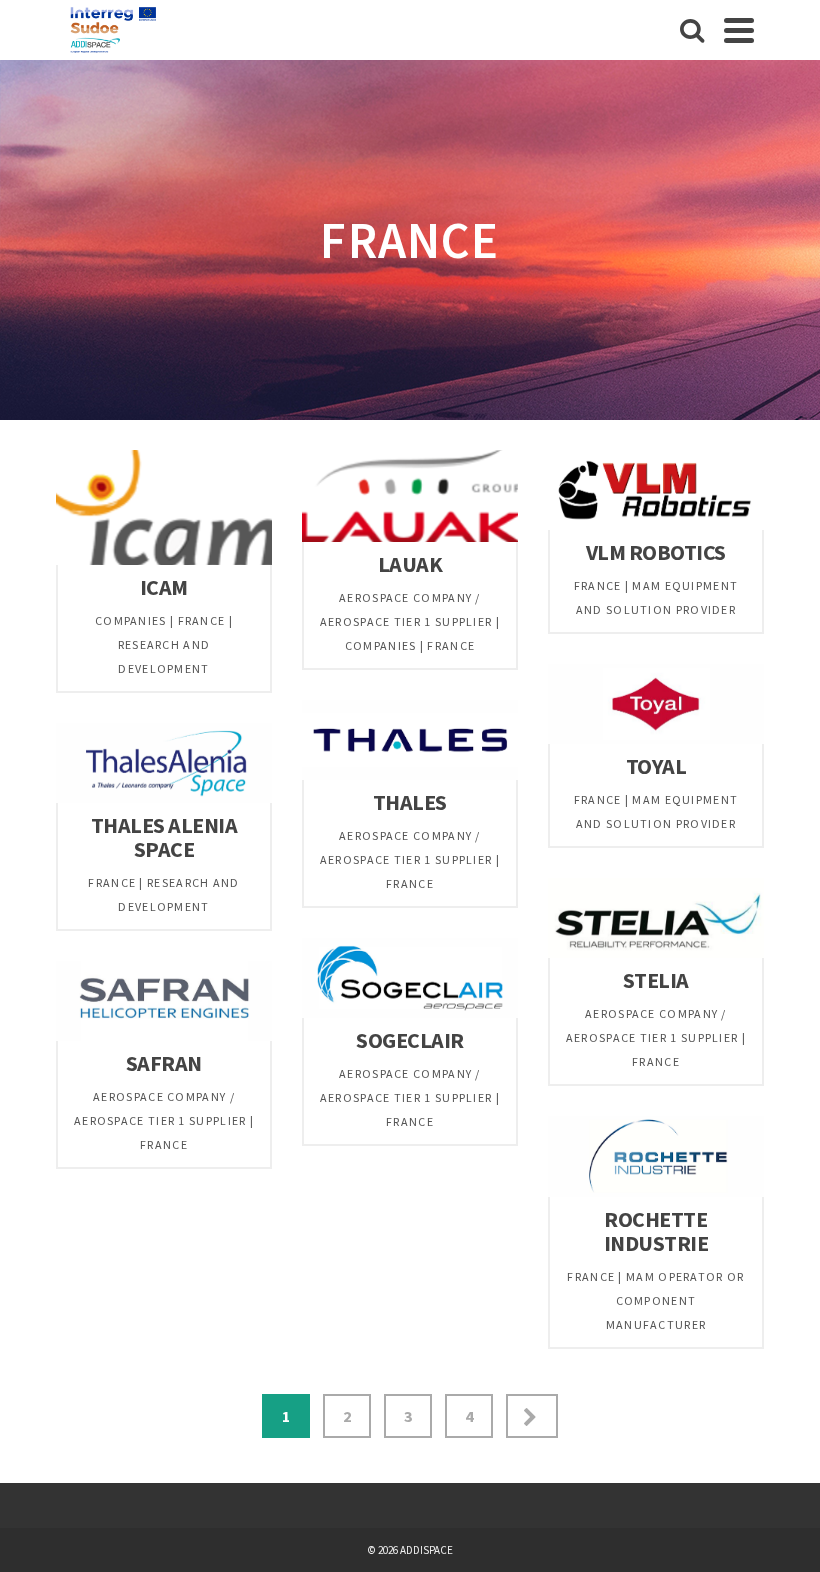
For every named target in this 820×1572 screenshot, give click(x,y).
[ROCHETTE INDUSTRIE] (764, 1197)
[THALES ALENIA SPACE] (272, 803)
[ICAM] (272, 565)
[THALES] (518, 780)
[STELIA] (764, 958)
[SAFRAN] (272, 1041)
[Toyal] (764, 744)
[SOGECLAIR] (518, 1018)
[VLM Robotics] (764, 530)
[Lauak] (518, 542)
